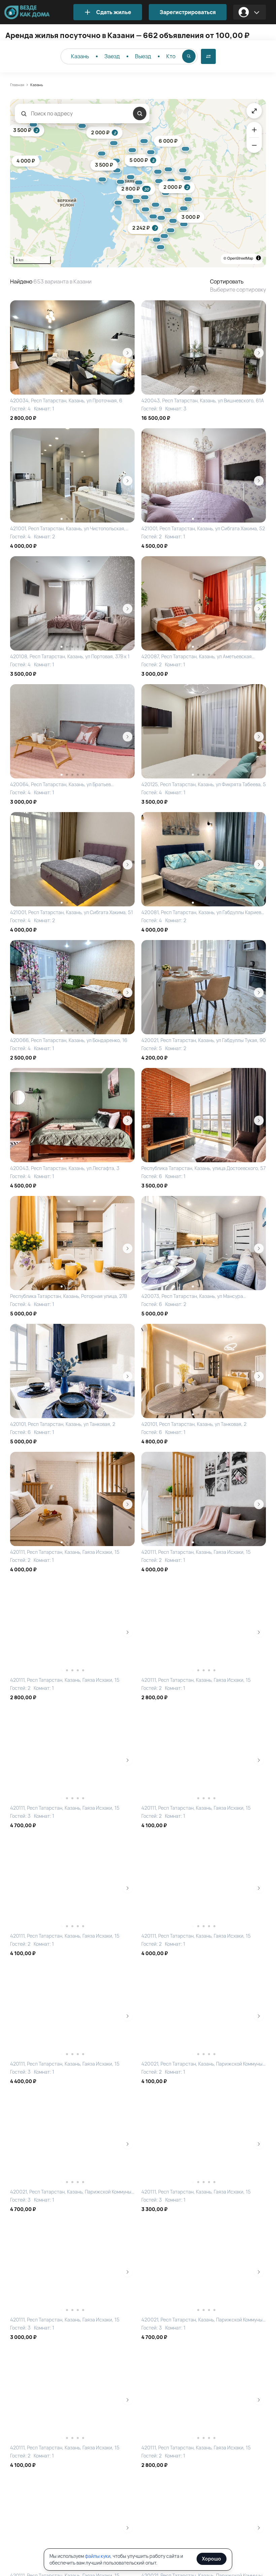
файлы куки (98, 2556)
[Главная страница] (37, 12)
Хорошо (212, 2559)
